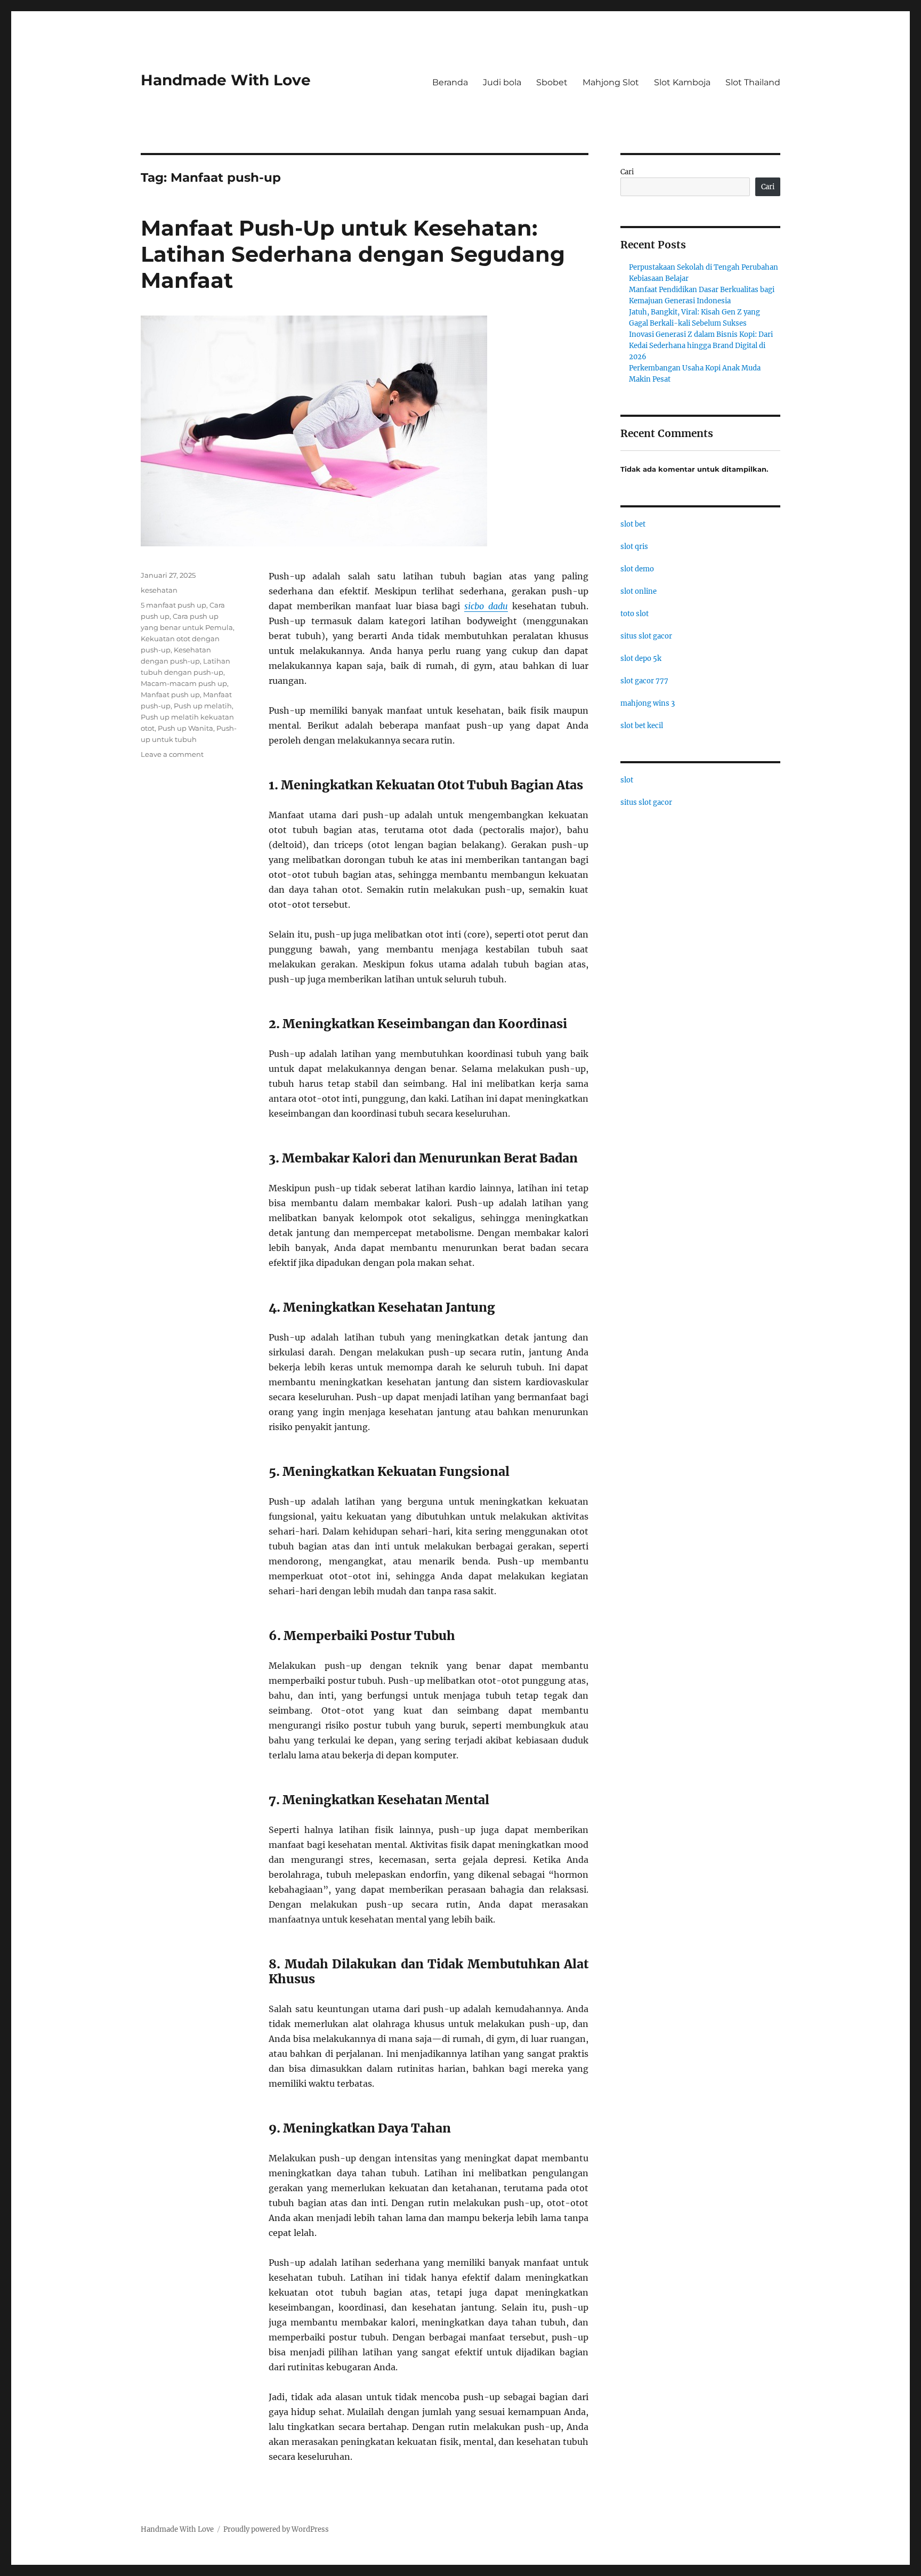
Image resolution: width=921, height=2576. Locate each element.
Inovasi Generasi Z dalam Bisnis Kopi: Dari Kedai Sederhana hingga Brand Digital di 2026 (701, 346)
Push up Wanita (185, 728)
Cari (627, 172)
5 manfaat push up (173, 605)
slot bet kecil (642, 726)
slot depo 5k (641, 659)
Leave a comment (172, 754)
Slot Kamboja (682, 82)
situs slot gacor (646, 636)
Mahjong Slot (611, 82)
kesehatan (159, 590)
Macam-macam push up (184, 683)
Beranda (450, 82)
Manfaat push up (170, 695)
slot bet (633, 524)
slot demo (637, 569)
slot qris (634, 547)
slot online (639, 591)
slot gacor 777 (644, 681)
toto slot (635, 614)
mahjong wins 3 (648, 703)
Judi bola (502, 82)
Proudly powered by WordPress (276, 2529)
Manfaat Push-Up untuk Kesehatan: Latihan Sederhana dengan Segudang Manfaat (353, 254)
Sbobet (552, 82)
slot (627, 780)
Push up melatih (203, 706)
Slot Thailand (753, 82)
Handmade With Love (226, 80)
